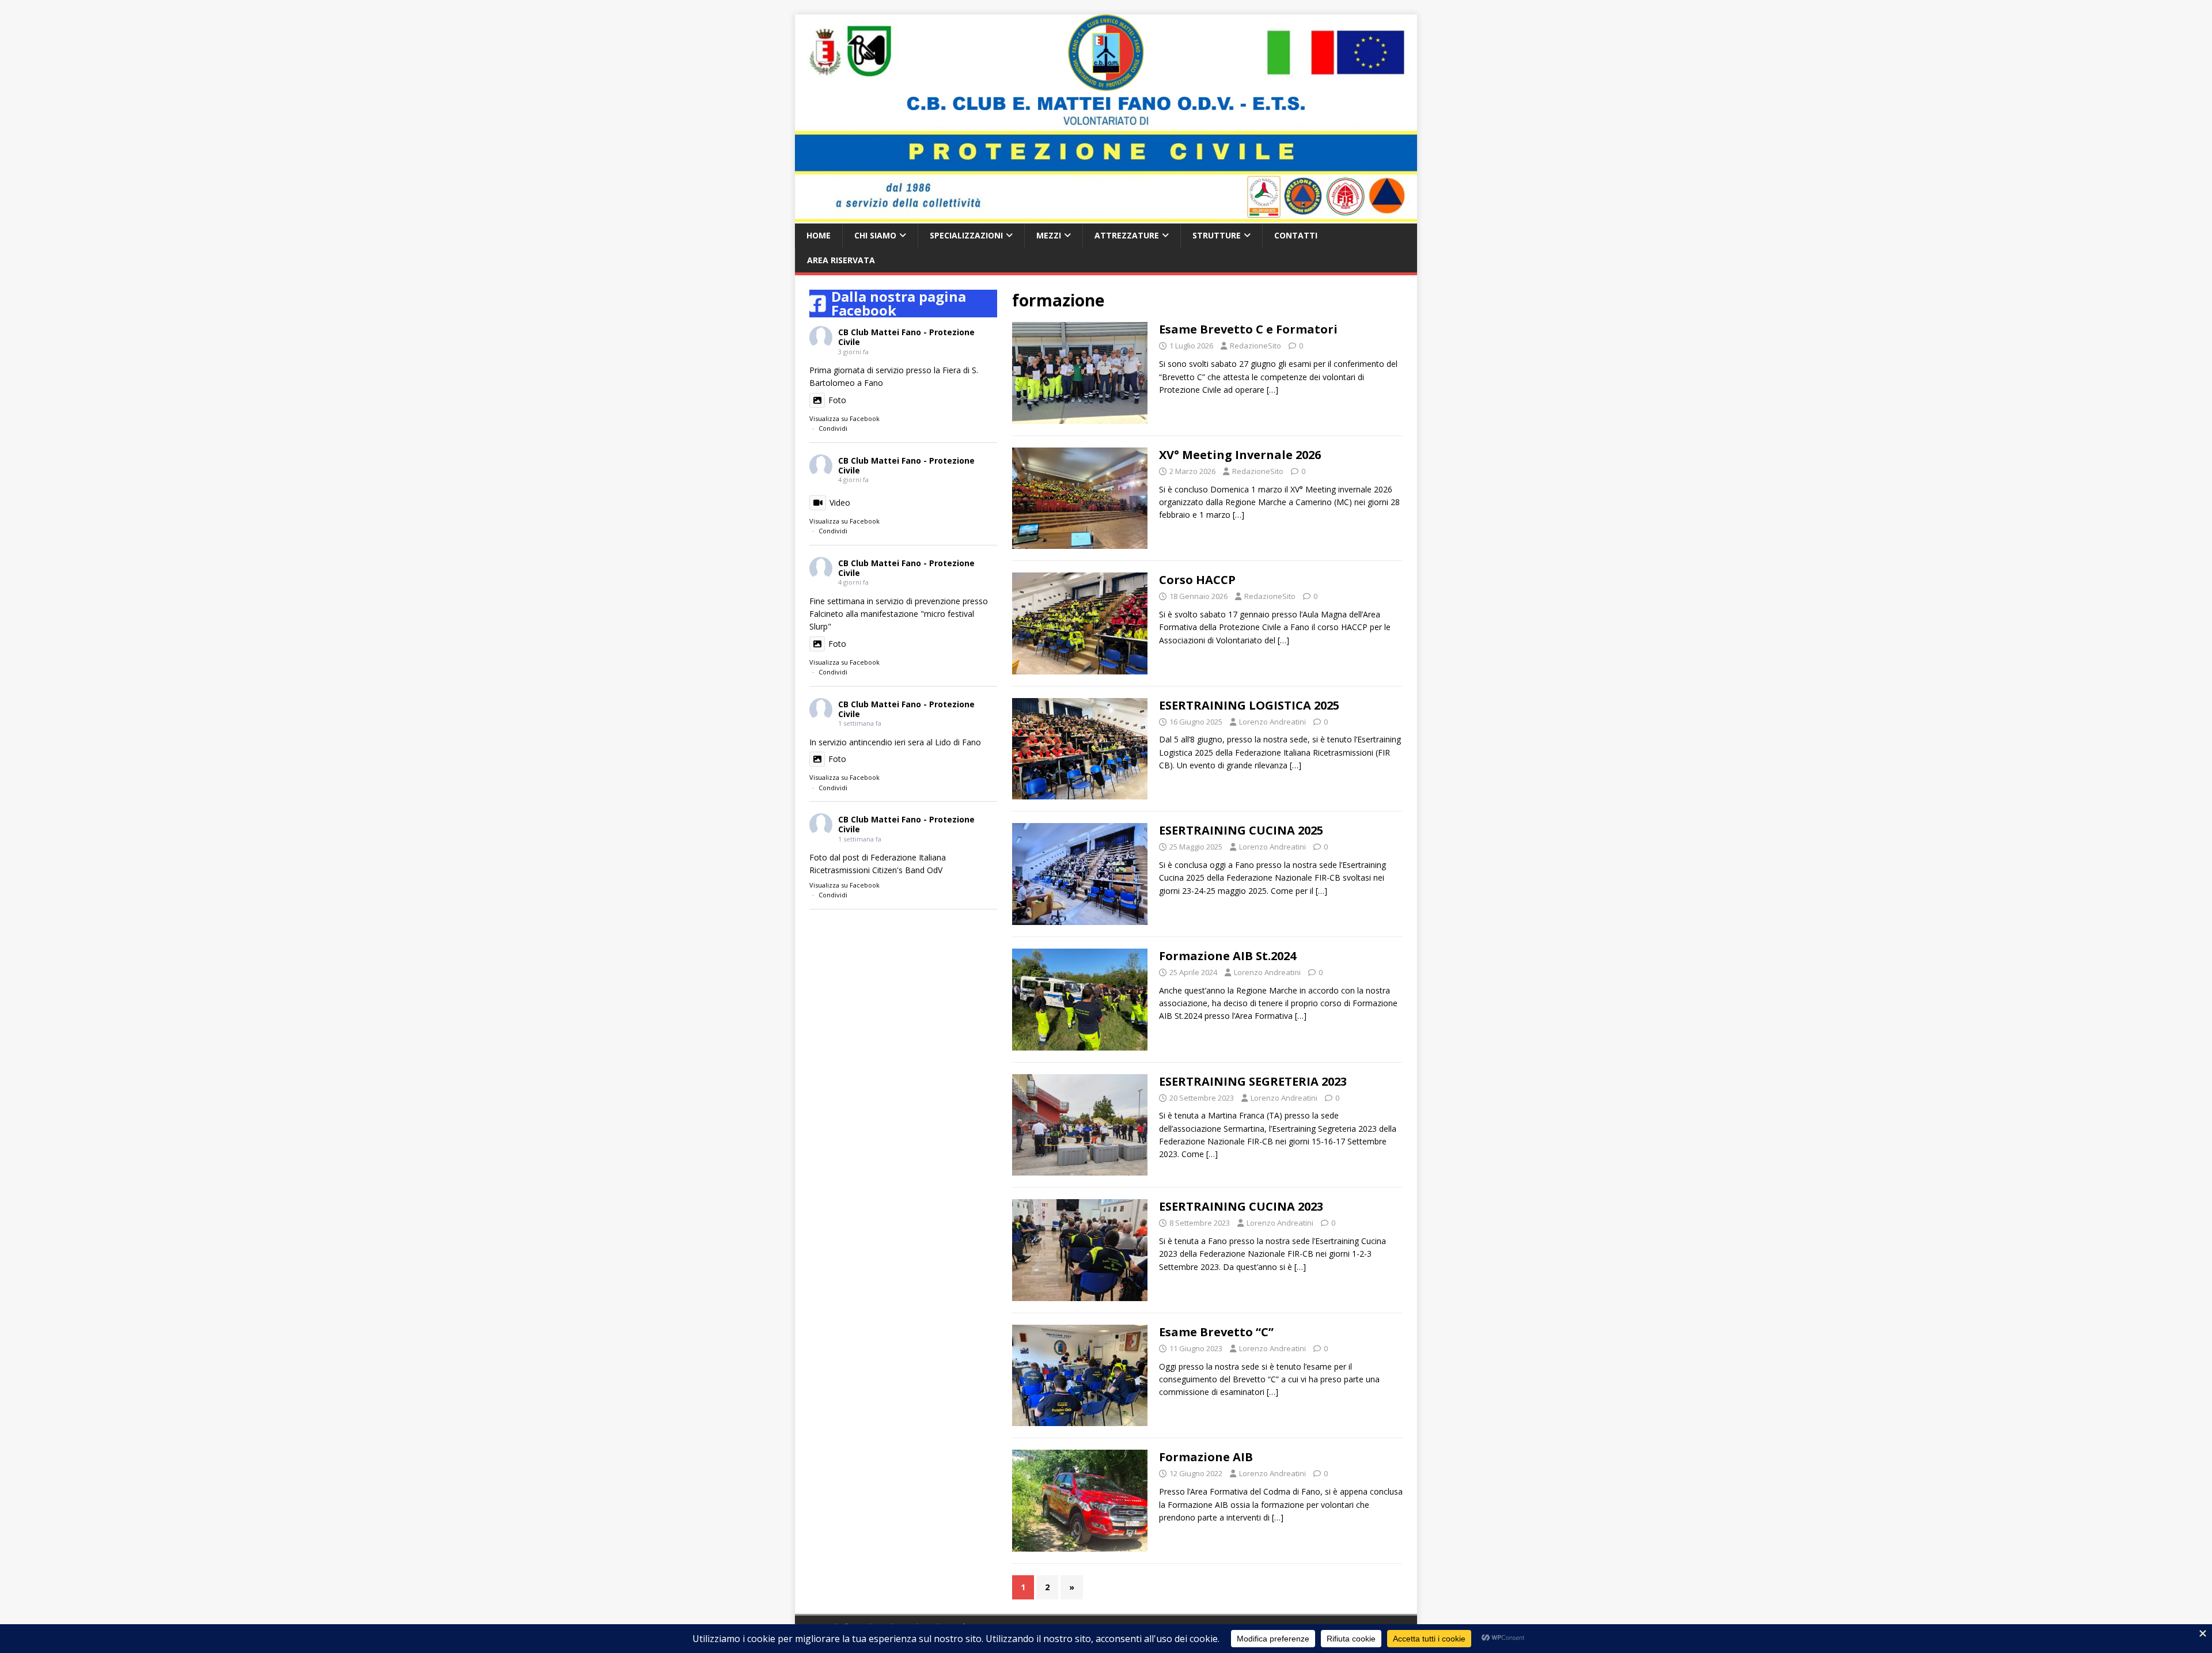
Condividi (833, 428)
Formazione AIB (1206, 1457)
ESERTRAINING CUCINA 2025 (1241, 830)
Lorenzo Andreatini (1272, 722)
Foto (837, 400)
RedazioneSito (1255, 346)
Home (819, 235)
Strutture (1217, 235)
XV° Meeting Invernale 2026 (1240, 455)
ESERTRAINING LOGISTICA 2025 (1249, 705)
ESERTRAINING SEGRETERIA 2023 (1253, 1081)
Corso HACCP (1197, 580)
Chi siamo (875, 235)
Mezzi (1049, 235)
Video (840, 503)
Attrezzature (1127, 235)
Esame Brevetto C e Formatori (1248, 329)
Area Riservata (841, 260)
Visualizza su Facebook (844, 418)
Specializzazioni (966, 235)
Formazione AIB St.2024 (1228, 956)
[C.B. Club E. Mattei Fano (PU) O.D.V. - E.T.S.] (1106, 217)
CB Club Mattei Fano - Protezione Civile (906, 337)
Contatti (1296, 235)
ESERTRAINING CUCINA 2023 (1241, 1206)
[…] (1272, 390)
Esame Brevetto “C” (1216, 1332)
